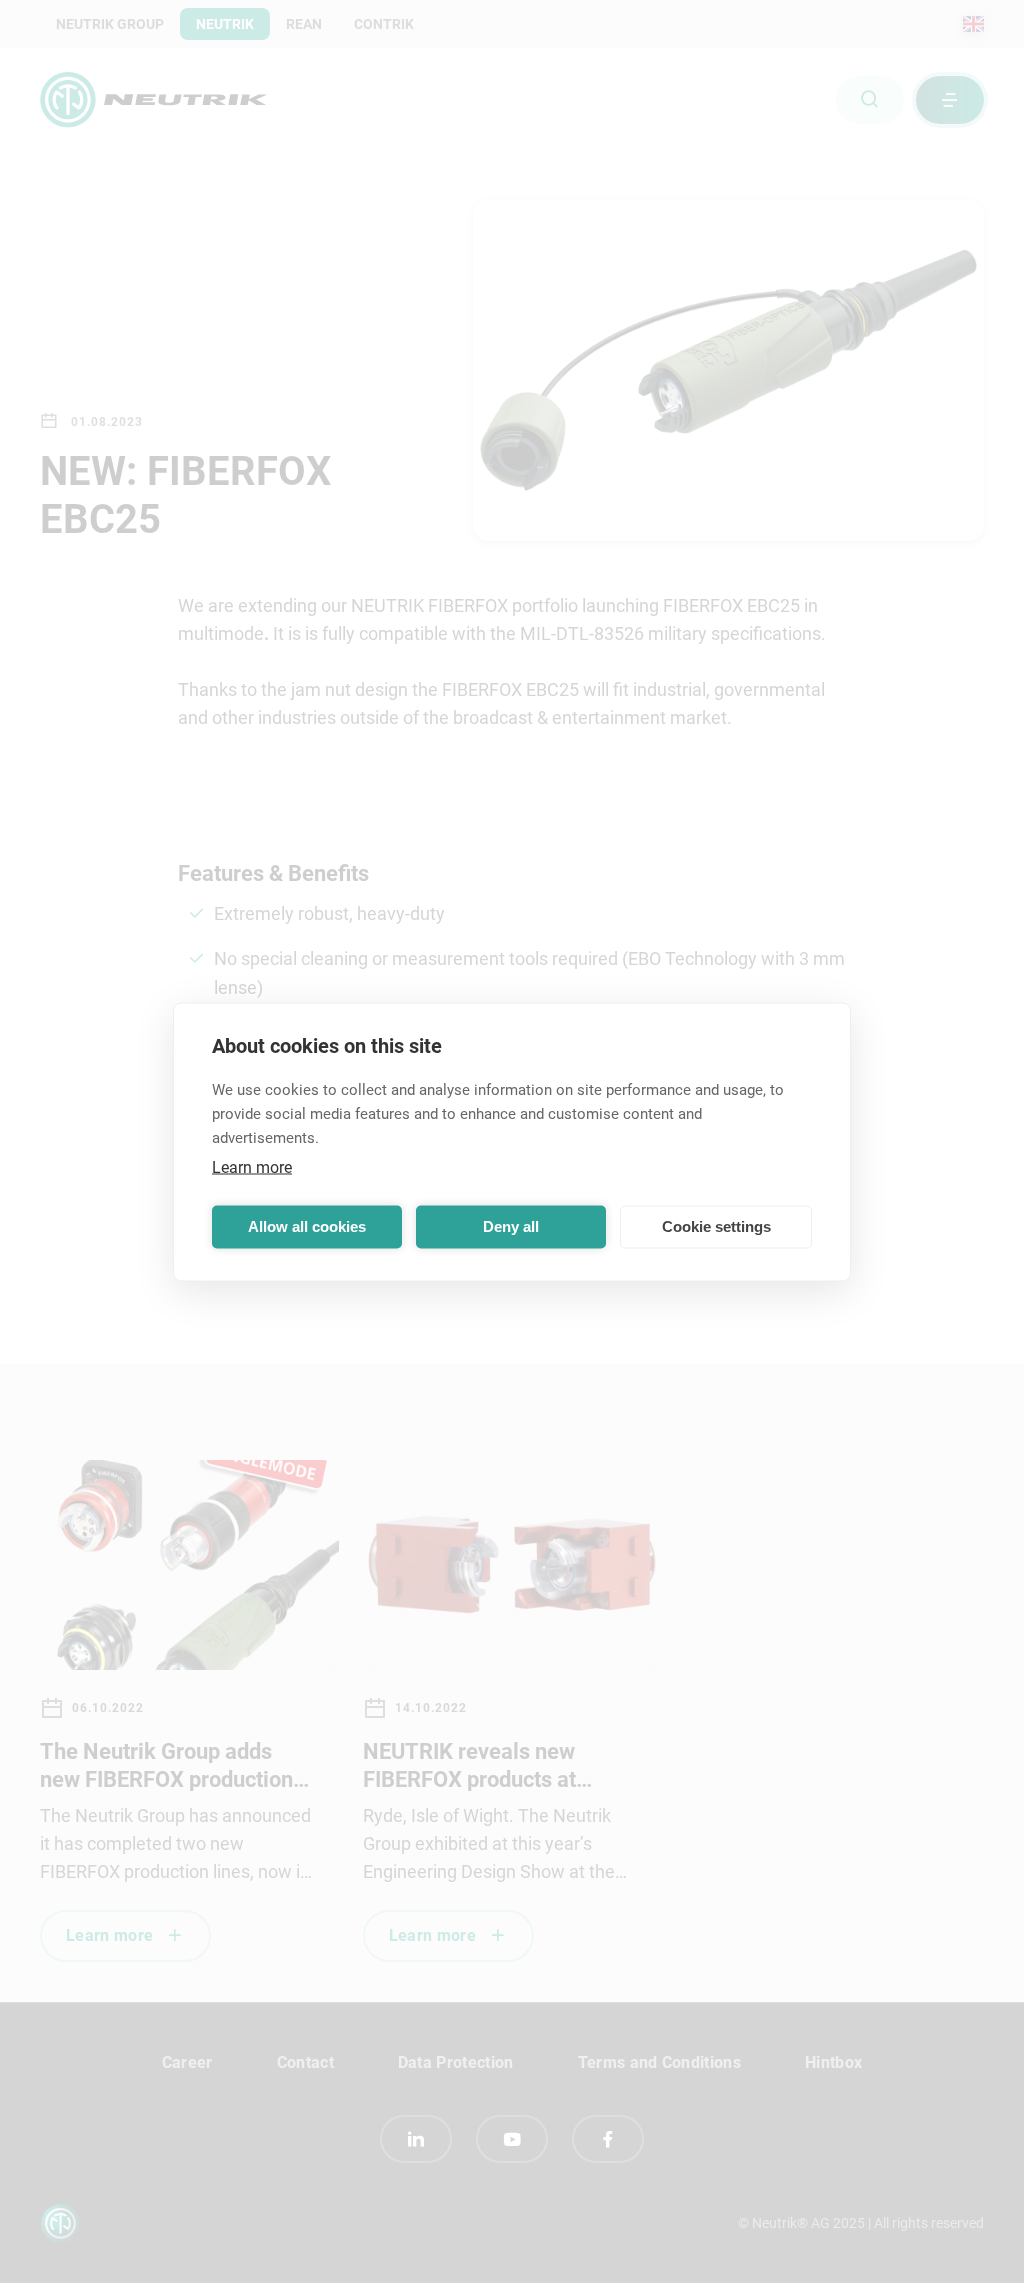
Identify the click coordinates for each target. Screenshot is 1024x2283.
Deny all (511, 1226)
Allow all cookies (307, 1226)
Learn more (252, 1166)
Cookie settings (716, 1226)
